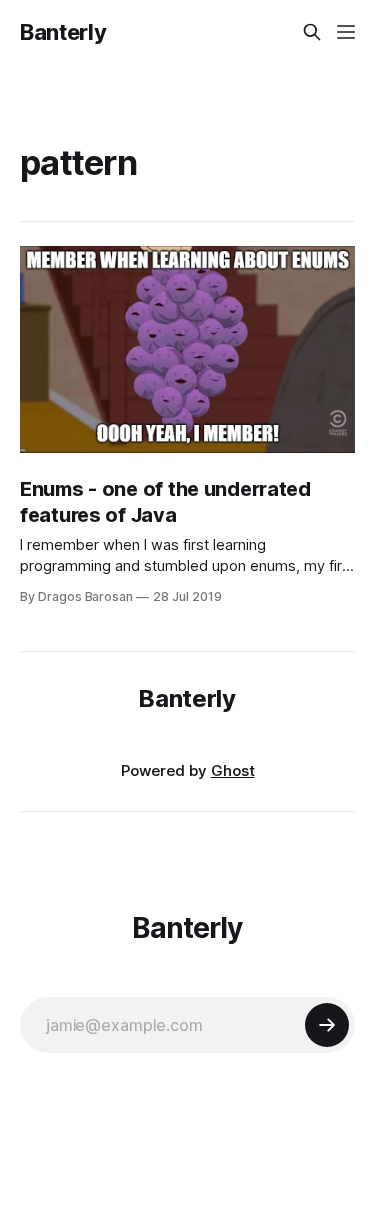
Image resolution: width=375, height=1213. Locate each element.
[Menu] (346, 32)
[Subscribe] (327, 1025)
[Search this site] (312, 32)
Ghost (233, 770)
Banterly (63, 32)
